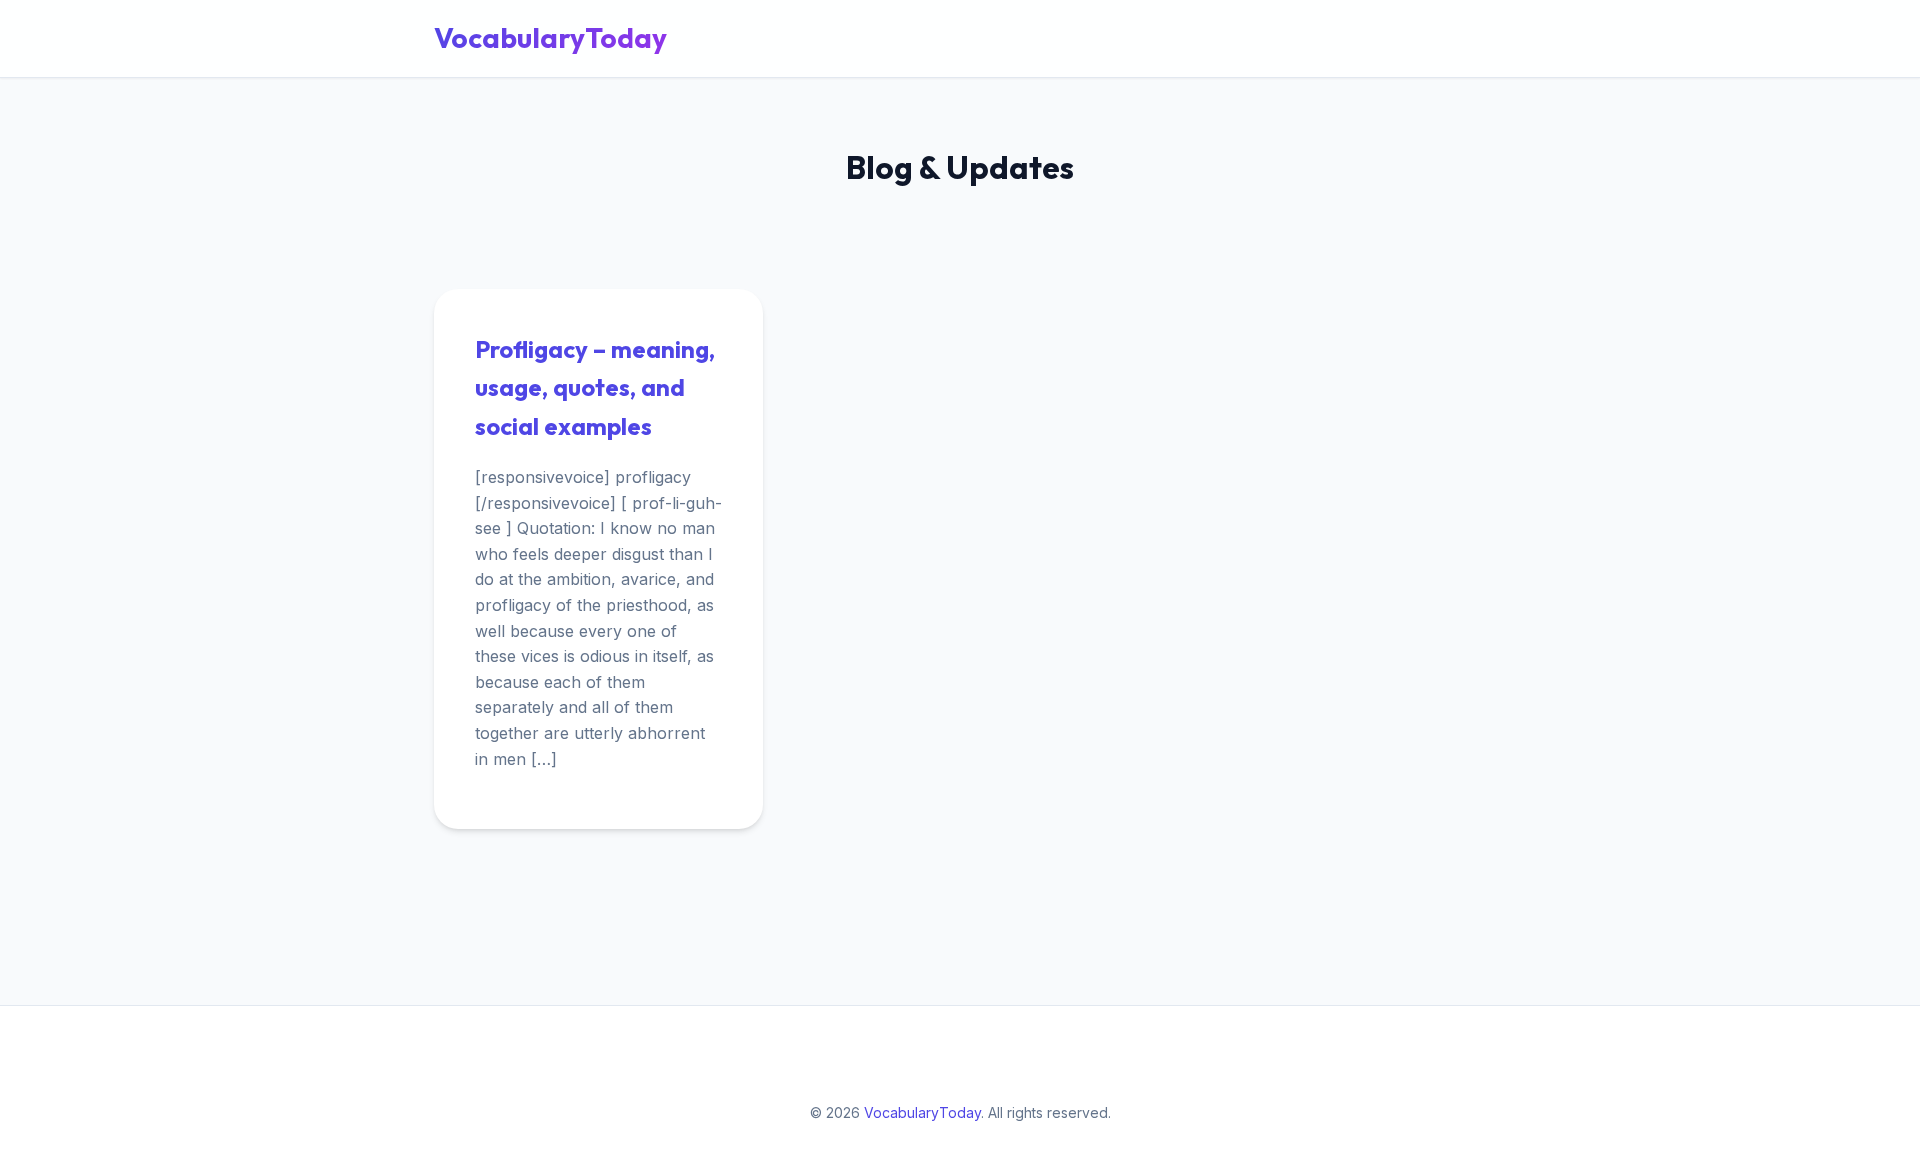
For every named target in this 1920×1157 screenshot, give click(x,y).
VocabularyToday (550, 37)
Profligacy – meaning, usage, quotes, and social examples (595, 387)
